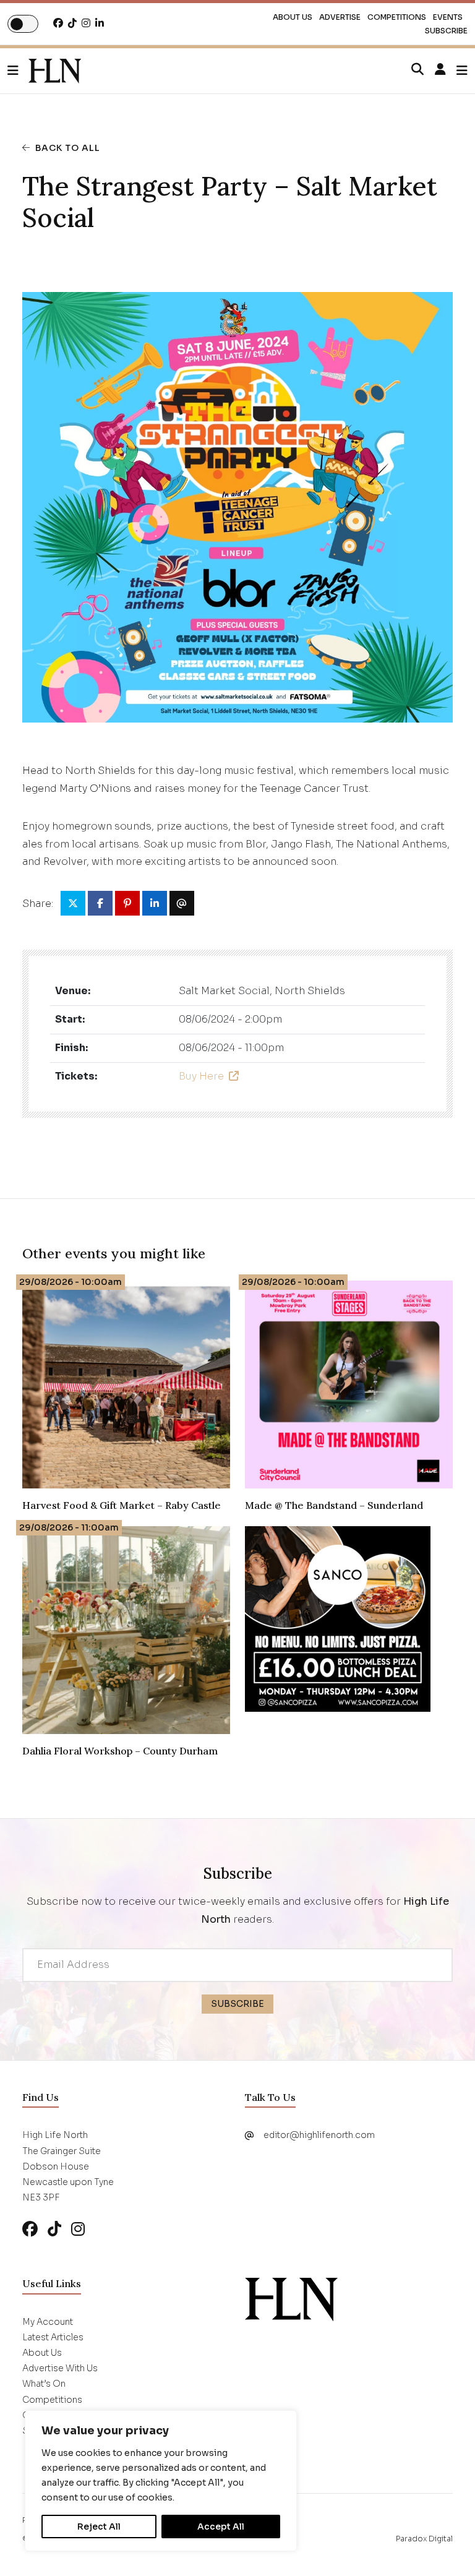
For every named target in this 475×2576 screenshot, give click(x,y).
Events (448, 17)
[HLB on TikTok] (54, 2229)
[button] (18, 71)
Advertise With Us (60, 2368)
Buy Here (201, 1076)
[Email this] (182, 903)
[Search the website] (417, 70)
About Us (293, 17)
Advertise (340, 17)
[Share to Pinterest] (127, 903)
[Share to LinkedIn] (155, 903)
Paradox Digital (424, 2539)
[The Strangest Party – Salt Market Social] (55, 71)
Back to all (68, 148)
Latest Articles (53, 2337)
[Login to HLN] (440, 70)
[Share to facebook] (100, 903)
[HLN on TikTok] (72, 23)
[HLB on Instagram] (78, 2229)
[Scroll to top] (445, 2546)
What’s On (44, 2384)
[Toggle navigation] (462, 71)
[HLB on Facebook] (30, 2229)
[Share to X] (73, 903)
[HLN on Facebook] (58, 23)
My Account (48, 2322)
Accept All (221, 2527)
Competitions (397, 17)
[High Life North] (291, 2299)
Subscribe (446, 31)
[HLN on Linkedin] (100, 23)
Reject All (99, 2527)
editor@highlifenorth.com (319, 2135)
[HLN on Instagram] (86, 23)
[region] (161, 2481)
